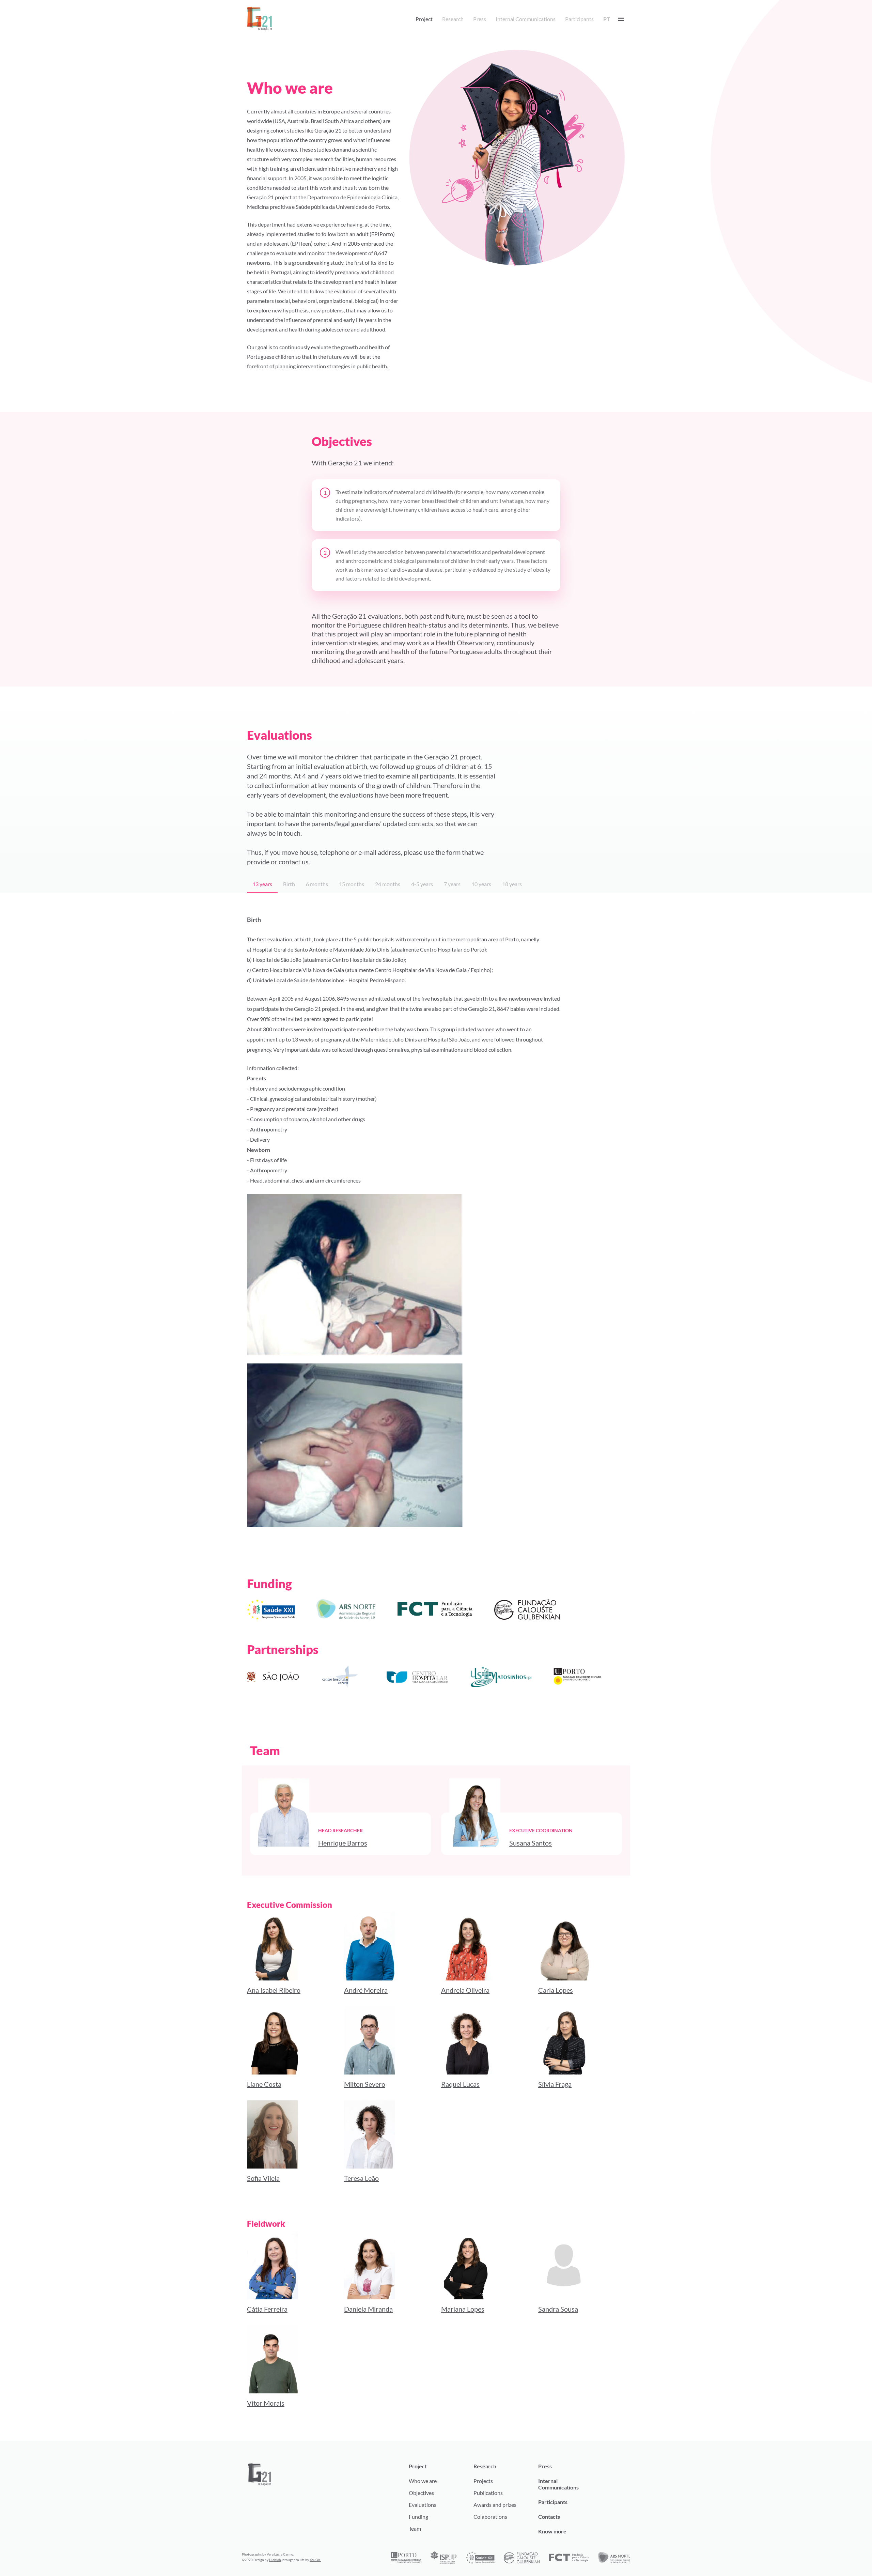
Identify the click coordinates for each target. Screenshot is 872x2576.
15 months (352, 884)
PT (607, 19)
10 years (481, 884)
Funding (418, 2517)
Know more (552, 2531)
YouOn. (315, 2560)
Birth (289, 884)
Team (415, 2528)
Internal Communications (526, 19)
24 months (388, 884)
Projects (483, 2481)
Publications (488, 2493)
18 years (512, 884)
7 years (452, 884)
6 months (317, 884)
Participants (579, 19)
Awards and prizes (495, 2505)
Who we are (423, 2481)
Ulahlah (275, 2560)
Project (424, 19)
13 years (262, 884)
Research (453, 19)
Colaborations (490, 2517)
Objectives (421, 2493)
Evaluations (423, 2505)
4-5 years (422, 884)
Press (480, 19)
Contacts (549, 2517)
